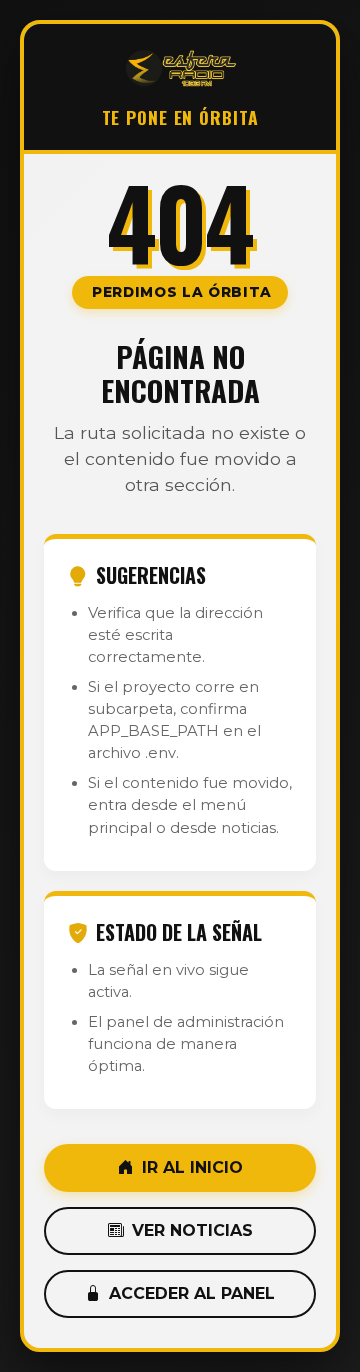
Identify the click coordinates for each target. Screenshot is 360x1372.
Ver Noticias (192, 1230)
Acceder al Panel (192, 1293)
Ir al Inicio (192, 1167)
